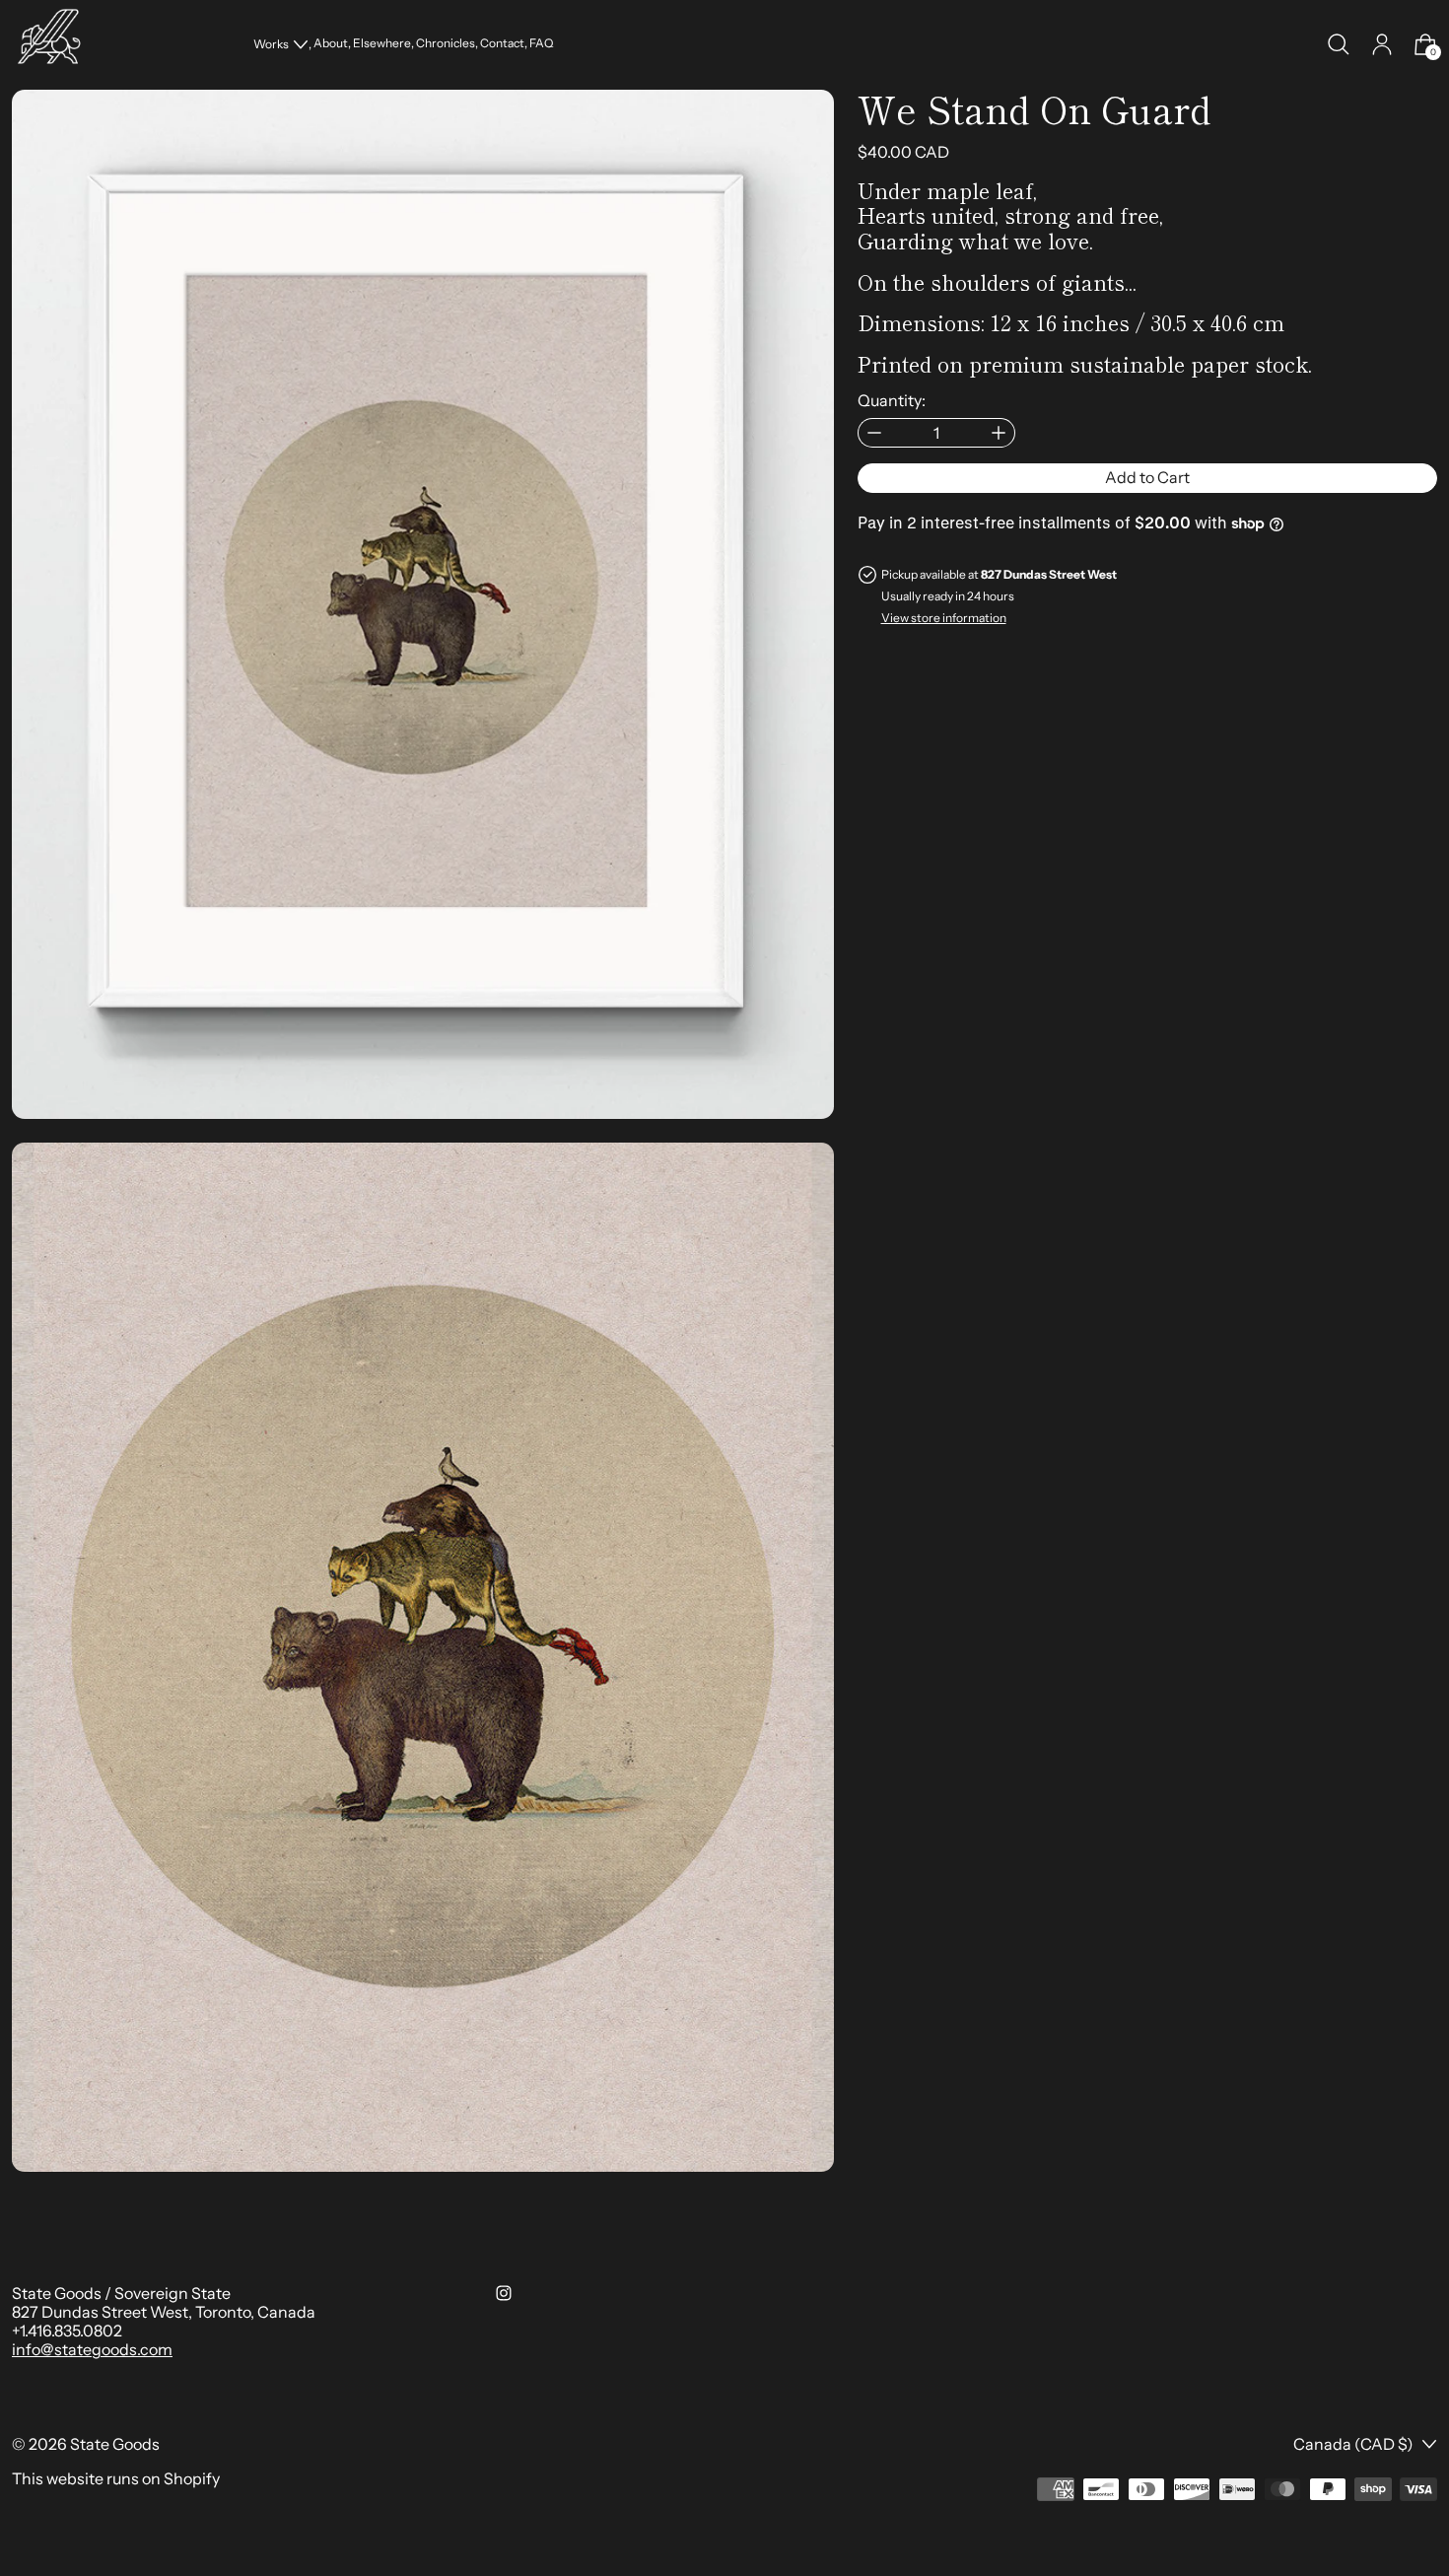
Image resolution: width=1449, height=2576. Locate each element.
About (331, 43)
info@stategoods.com (92, 2349)
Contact (502, 43)
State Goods (115, 2444)
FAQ (541, 43)
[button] (1339, 44)
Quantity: (892, 401)
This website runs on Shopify (116, 2478)
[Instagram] (504, 2293)
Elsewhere (382, 43)
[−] (874, 433)
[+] (999, 433)
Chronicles (446, 43)
